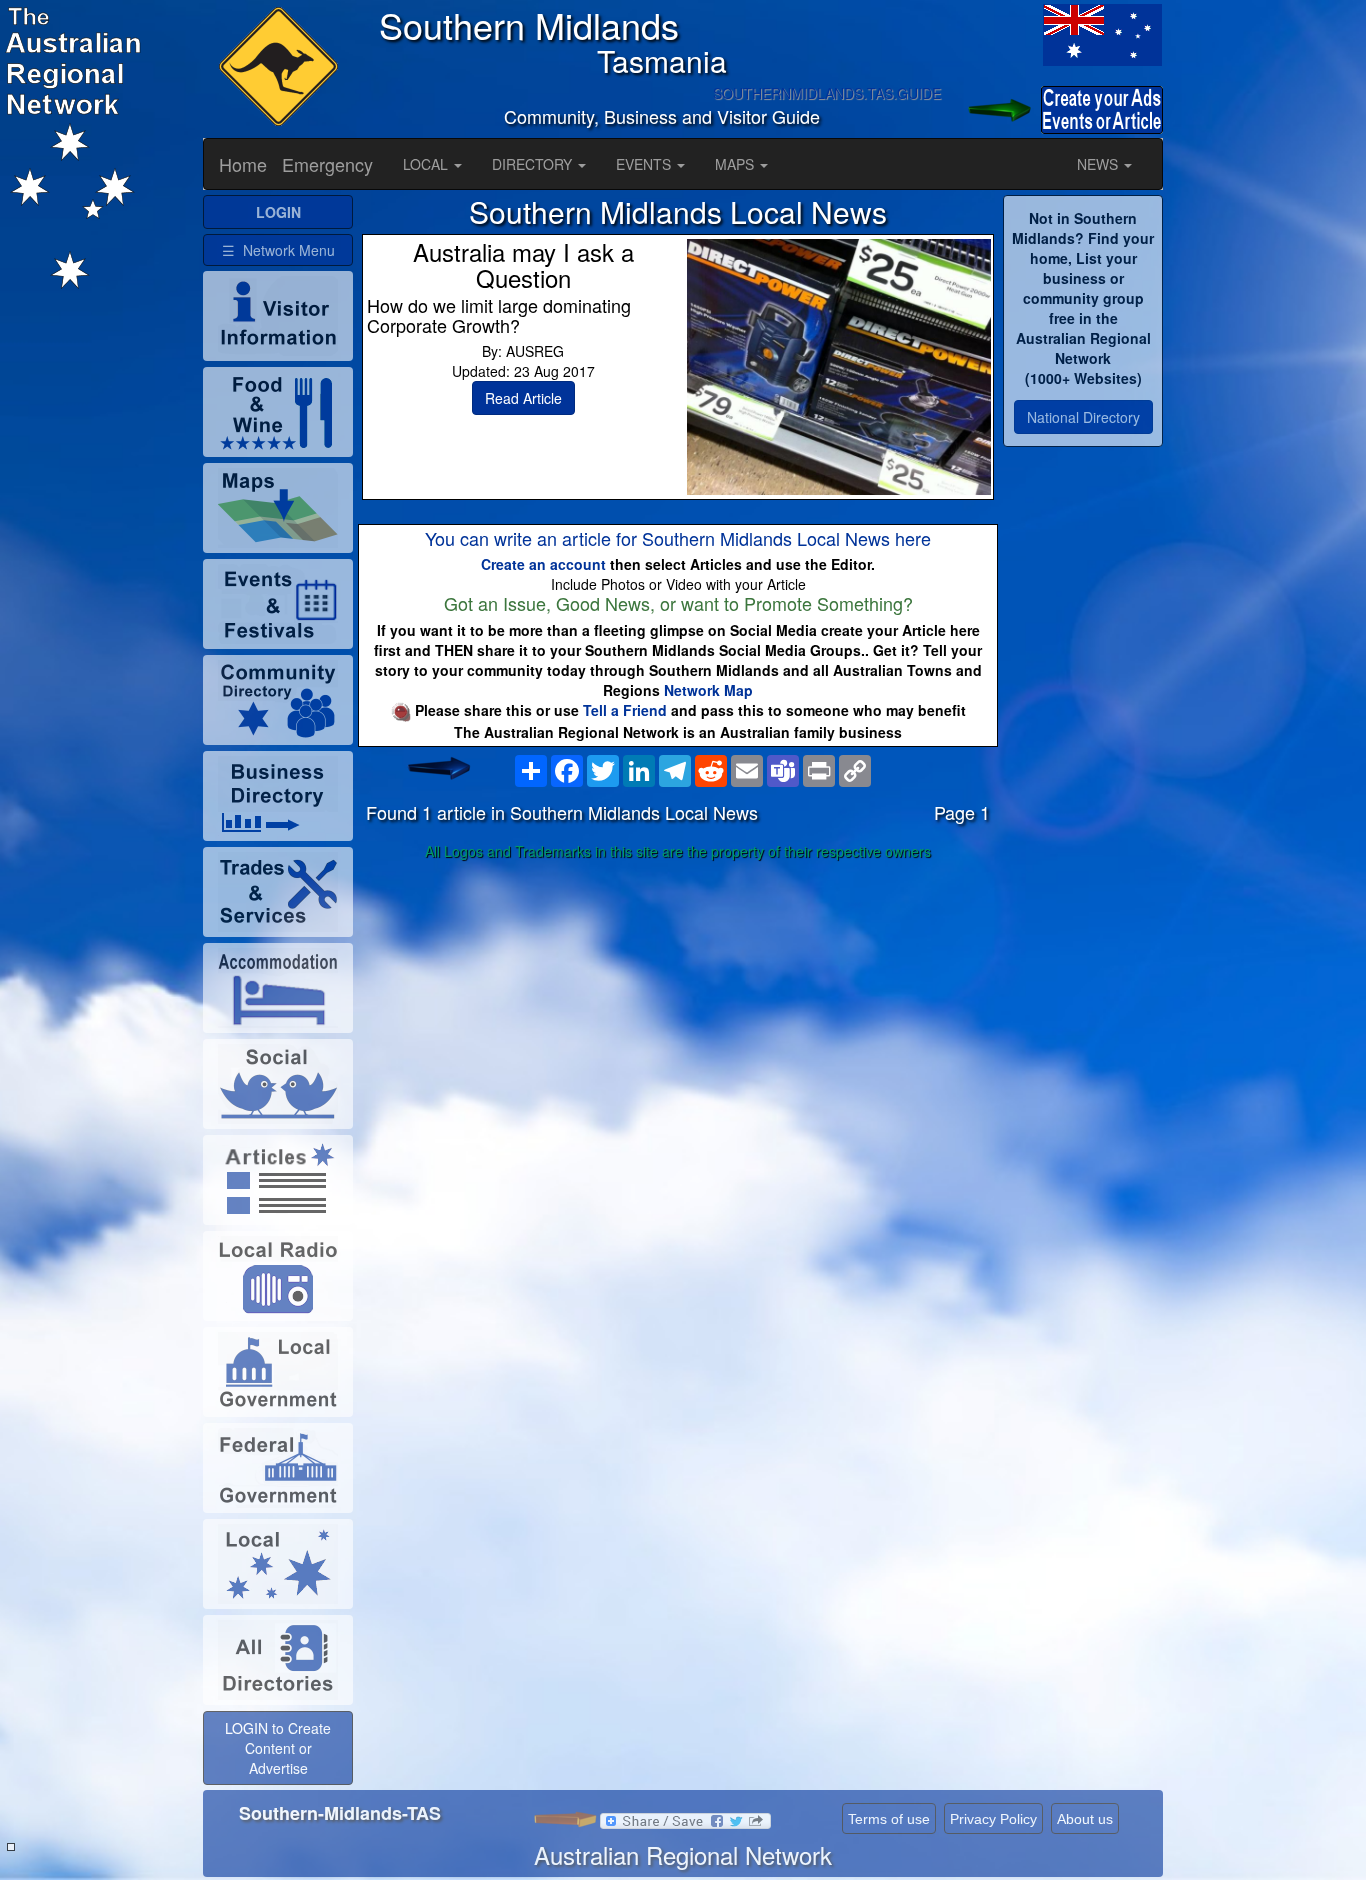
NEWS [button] (1099, 164)
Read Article (523, 398)
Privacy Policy (993, 1819)
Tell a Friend (625, 710)
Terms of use (889, 1819)
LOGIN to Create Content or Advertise (278, 1748)
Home (243, 164)
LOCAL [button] (427, 164)
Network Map (708, 690)
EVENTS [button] (645, 164)
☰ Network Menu (278, 250)
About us (1085, 1819)
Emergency (327, 164)
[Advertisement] (678, 1025)
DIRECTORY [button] (534, 164)
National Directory (1083, 417)
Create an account (543, 564)
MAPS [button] (736, 164)
